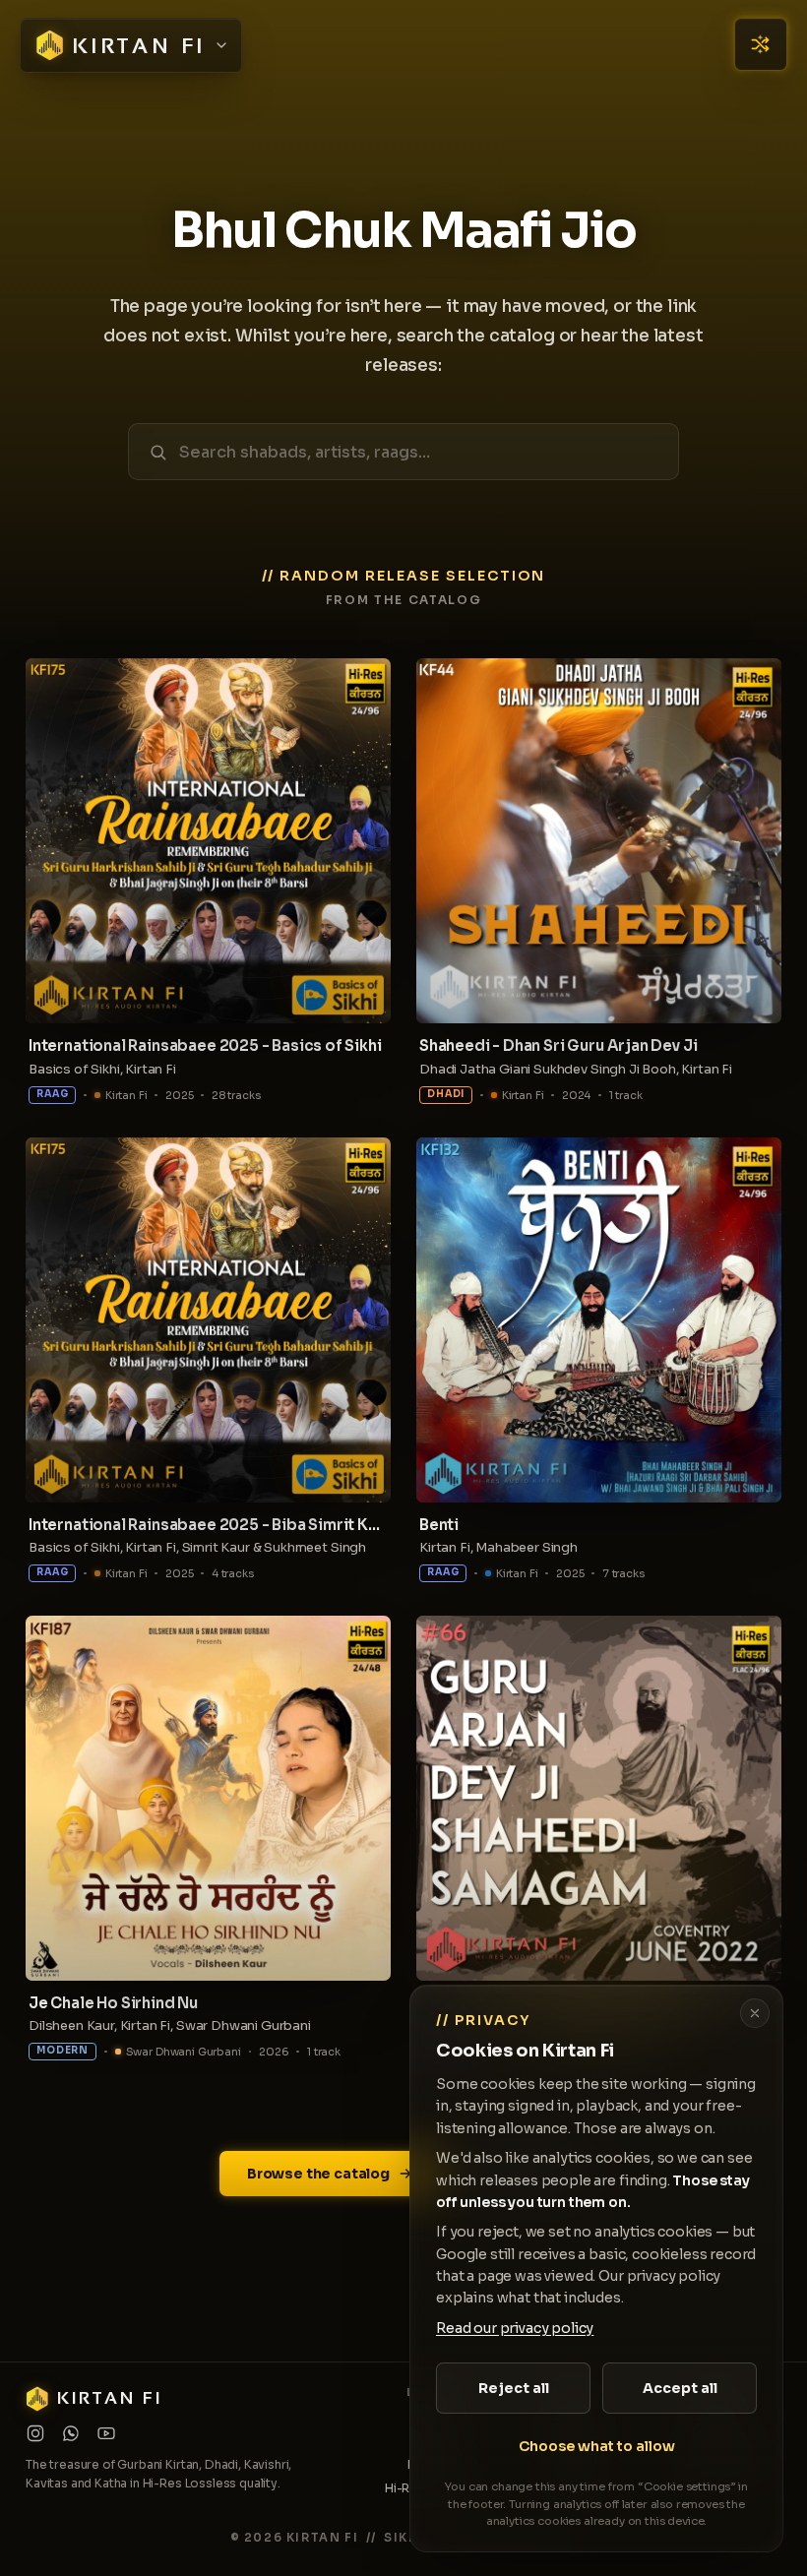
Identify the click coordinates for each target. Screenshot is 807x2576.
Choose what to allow (597, 2446)
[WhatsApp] (71, 2433)
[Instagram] (35, 2433)
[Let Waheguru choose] (761, 44)
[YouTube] (106, 2433)
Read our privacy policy (515, 2328)
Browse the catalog (318, 2174)
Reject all (514, 2388)
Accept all (680, 2388)
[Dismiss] (755, 2013)
